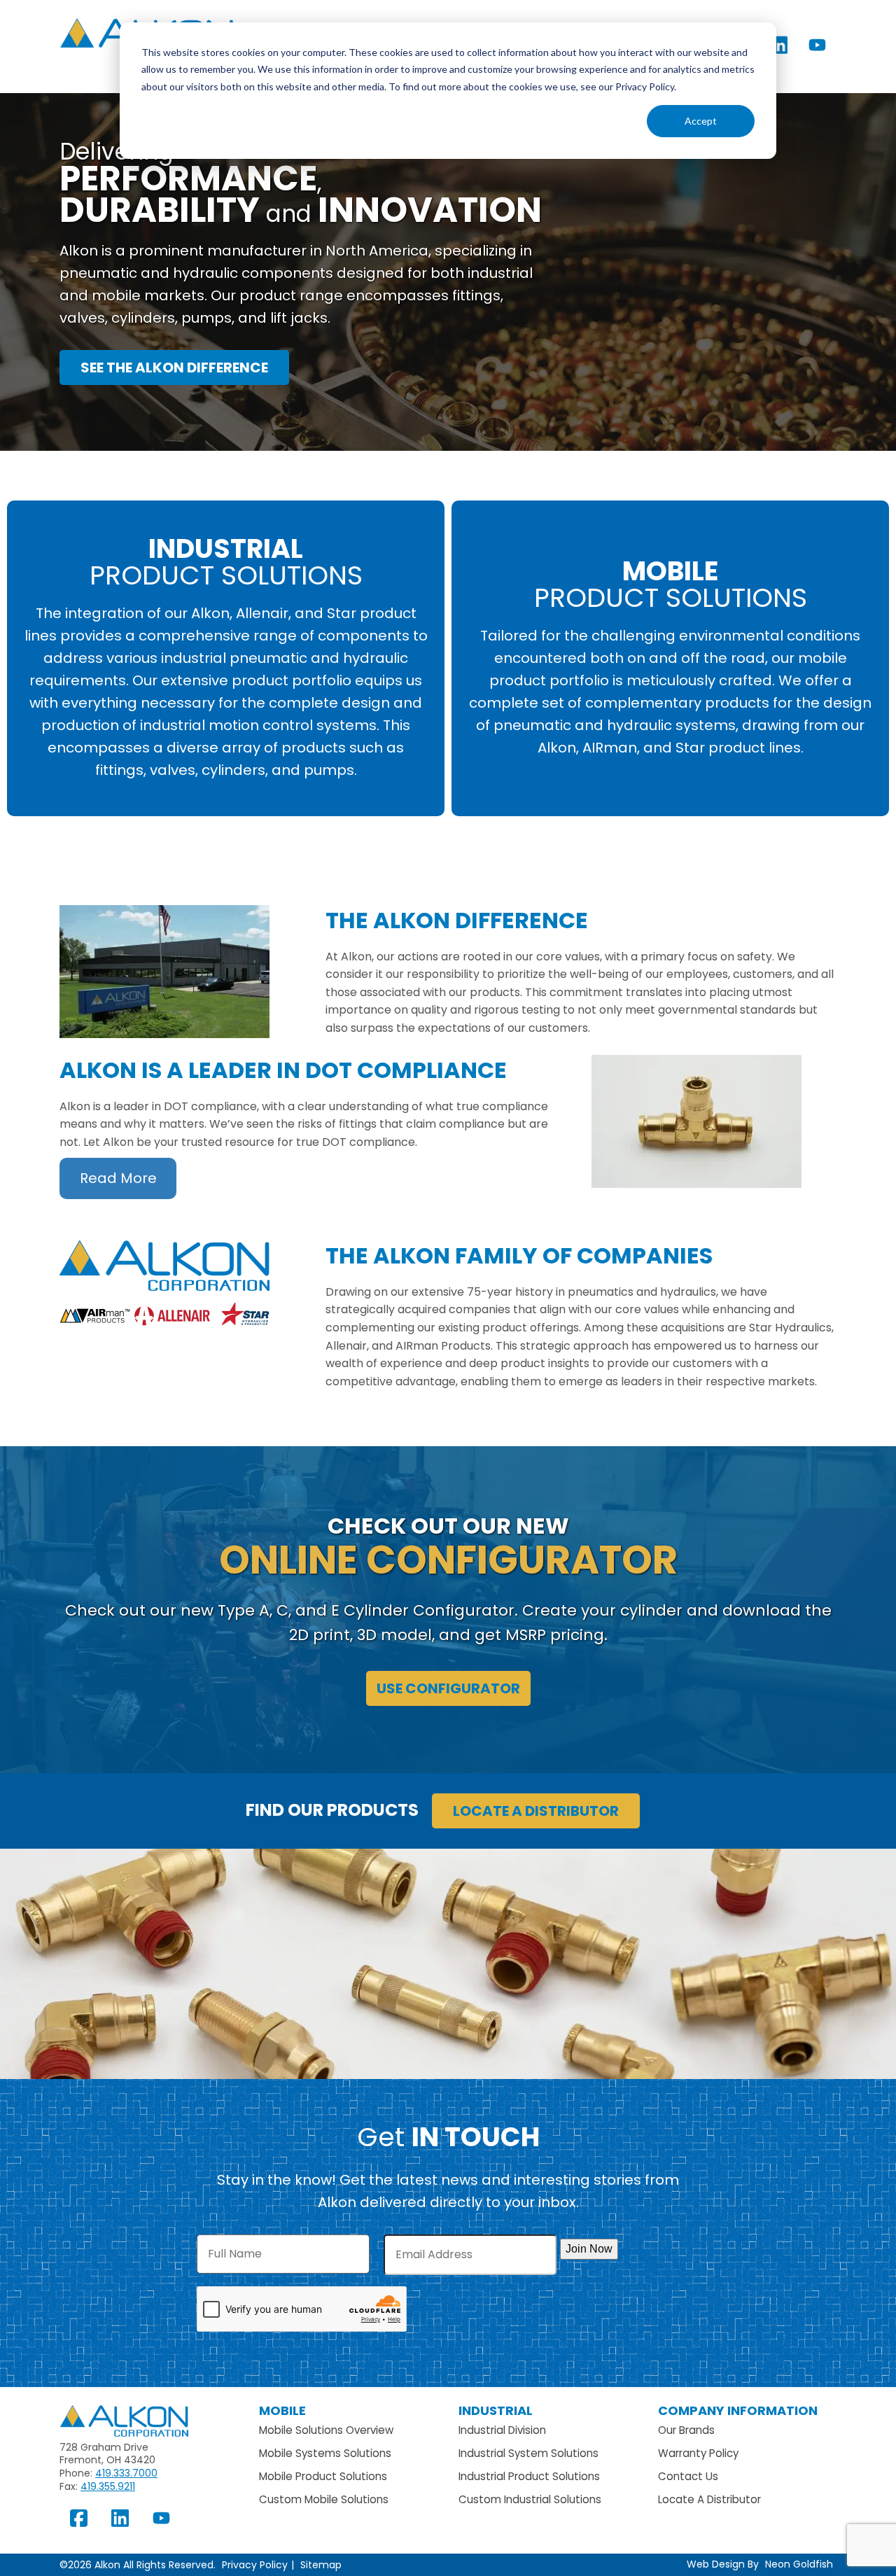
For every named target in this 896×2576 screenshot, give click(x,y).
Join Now (589, 2249)
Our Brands (686, 2430)
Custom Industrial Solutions (530, 2499)
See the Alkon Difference (174, 367)
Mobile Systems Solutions (325, 2453)
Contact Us (688, 2476)
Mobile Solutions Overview (326, 2430)
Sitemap (321, 2565)
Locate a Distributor (536, 1811)
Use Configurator (448, 1688)
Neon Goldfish (799, 2564)
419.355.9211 (108, 2486)
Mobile (282, 2410)
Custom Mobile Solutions (324, 2499)
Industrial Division (502, 2430)
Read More (118, 1178)
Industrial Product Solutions (529, 2476)
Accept (701, 121)
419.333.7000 (126, 2473)
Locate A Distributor (709, 2499)
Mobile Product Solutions (323, 2476)
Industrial (496, 2410)
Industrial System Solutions (528, 2453)
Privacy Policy (255, 2565)
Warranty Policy (698, 2453)
